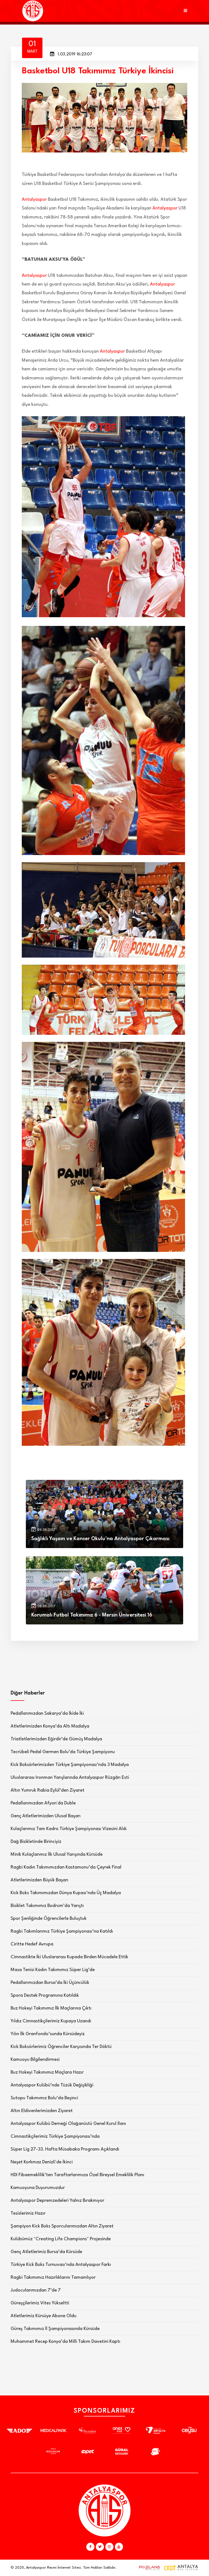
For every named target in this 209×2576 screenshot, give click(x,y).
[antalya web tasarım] (148, 2568)
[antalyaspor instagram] (109, 2547)
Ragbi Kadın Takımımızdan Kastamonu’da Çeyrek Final (66, 1867)
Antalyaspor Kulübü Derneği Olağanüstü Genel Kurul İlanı (68, 2124)
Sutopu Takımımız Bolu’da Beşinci (44, 2098)
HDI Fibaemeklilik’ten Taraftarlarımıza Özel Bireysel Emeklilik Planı (77, 2175)
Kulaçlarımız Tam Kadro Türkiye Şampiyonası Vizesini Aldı (69, 1829)
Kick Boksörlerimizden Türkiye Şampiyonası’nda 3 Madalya (70, 1765)
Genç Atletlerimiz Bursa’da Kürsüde (46, 2252)
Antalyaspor (34, 200)
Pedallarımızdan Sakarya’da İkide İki (47, 1713)
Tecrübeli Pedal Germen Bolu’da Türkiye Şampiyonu (63, 1752)
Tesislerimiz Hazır (28, 2213)
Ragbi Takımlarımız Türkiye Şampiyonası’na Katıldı (62, 1931)
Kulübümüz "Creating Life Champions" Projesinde (61, 2239)
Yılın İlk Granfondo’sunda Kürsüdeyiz (48, 2034)
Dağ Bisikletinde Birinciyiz (36, 1842)
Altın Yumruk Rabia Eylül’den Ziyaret (47, 1790)
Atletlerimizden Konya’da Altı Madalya (50, 1726)
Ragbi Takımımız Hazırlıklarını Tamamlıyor (53, 2277)
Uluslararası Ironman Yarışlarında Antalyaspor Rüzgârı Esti (70, 1778)
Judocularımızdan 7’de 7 (36, 2290)
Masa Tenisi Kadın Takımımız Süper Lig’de (53, 1970)
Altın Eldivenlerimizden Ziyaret (42, 2111)
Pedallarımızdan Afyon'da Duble (43, 1803)
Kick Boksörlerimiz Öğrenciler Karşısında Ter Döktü (61, 2047)
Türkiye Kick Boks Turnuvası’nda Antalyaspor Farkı (61, 2265)
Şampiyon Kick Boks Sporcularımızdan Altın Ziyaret (62, 2226)
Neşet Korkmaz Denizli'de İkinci (42, 2162)
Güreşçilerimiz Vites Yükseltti (40, 2303)
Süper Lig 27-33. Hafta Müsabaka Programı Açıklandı (65, 2149)
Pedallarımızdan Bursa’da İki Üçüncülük (50, 1983)
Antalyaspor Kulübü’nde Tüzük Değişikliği (52, 2085)
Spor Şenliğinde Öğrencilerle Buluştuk (49, 1919)
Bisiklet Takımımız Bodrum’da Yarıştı (47, 1906)
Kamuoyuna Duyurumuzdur (38, 2188)
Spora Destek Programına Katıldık (45, 1995)
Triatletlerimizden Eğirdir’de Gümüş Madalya (56, 1739)
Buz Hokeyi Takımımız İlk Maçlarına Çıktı (51, 2008)
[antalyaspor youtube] (119, 2547)
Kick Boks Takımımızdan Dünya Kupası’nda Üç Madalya (66, 1893)
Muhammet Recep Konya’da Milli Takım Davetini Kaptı (65, 2342)
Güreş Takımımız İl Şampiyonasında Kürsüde (55, 2329)
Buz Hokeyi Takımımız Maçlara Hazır (47, 2072)
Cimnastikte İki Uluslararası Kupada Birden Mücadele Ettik (69, 1957)
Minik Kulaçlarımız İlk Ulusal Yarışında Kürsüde (57, 1854)
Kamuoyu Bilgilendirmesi (35, 2060)
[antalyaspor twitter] (100, 2547)
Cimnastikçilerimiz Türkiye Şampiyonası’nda (55, 2136)
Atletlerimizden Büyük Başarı (39, 1880)
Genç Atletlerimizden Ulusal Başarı (46, 1816)
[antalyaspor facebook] (90, 2547)
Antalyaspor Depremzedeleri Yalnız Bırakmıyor (57, 2201)
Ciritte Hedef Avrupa (32, 1944)
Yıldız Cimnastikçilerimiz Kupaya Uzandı (51, 2021)
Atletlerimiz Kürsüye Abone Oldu (44, 2316)
